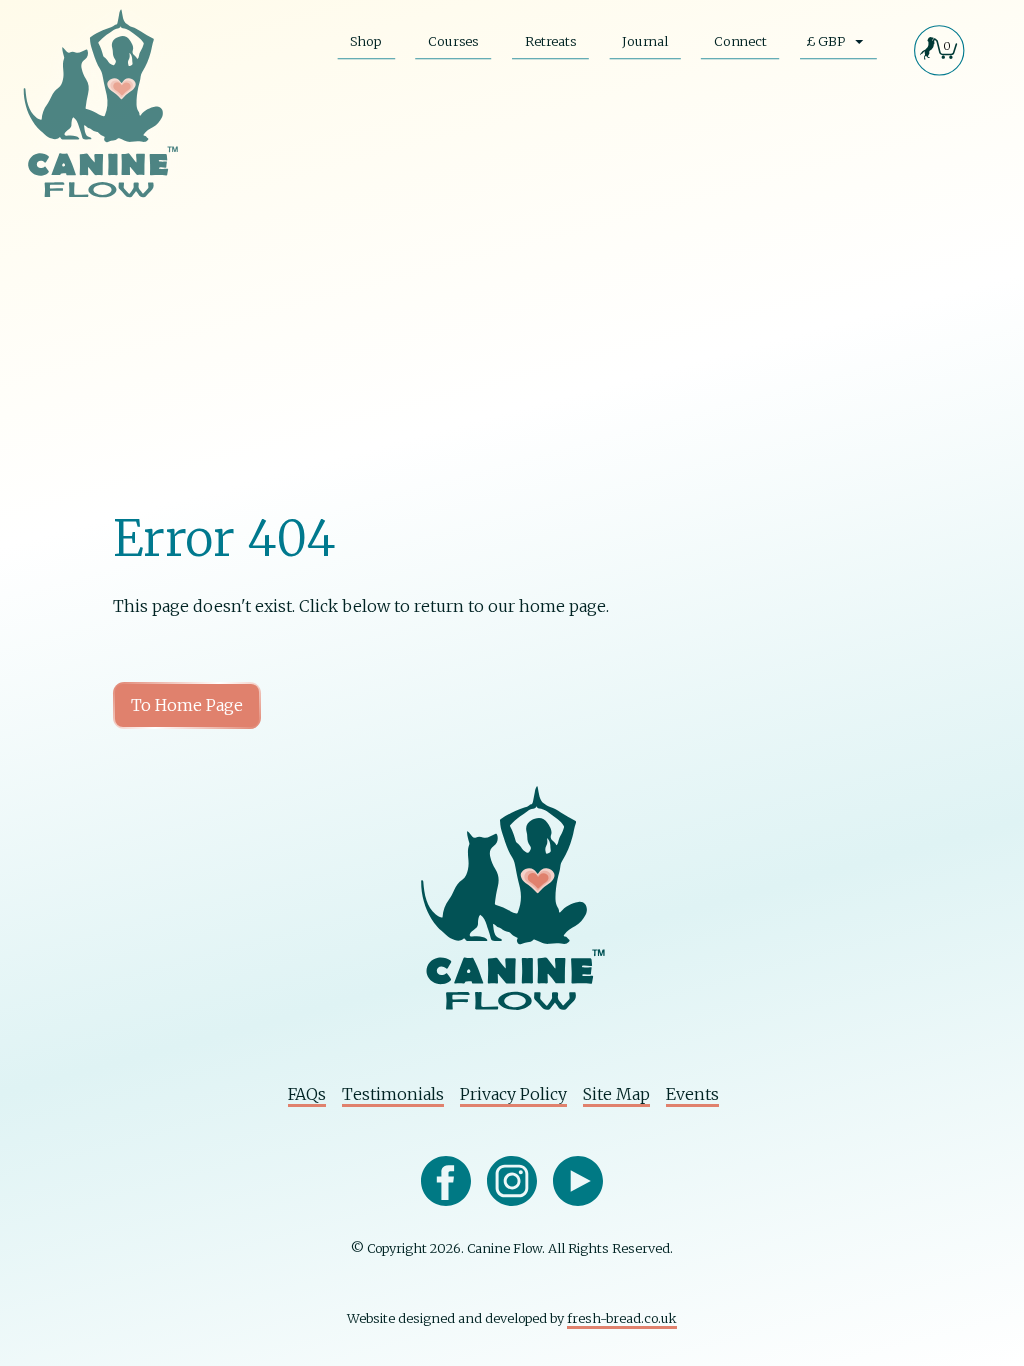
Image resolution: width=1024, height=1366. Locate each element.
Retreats (550, 41)
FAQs (307, 1094)
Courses (453, 41)
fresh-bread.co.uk (622, 1318)
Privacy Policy (513, 1094)
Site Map (616, 1094)
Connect (740, 41)
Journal (645, 41)
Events (692, 1094)
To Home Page (187, 705)
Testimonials (393, 1094)
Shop (366, 41)
